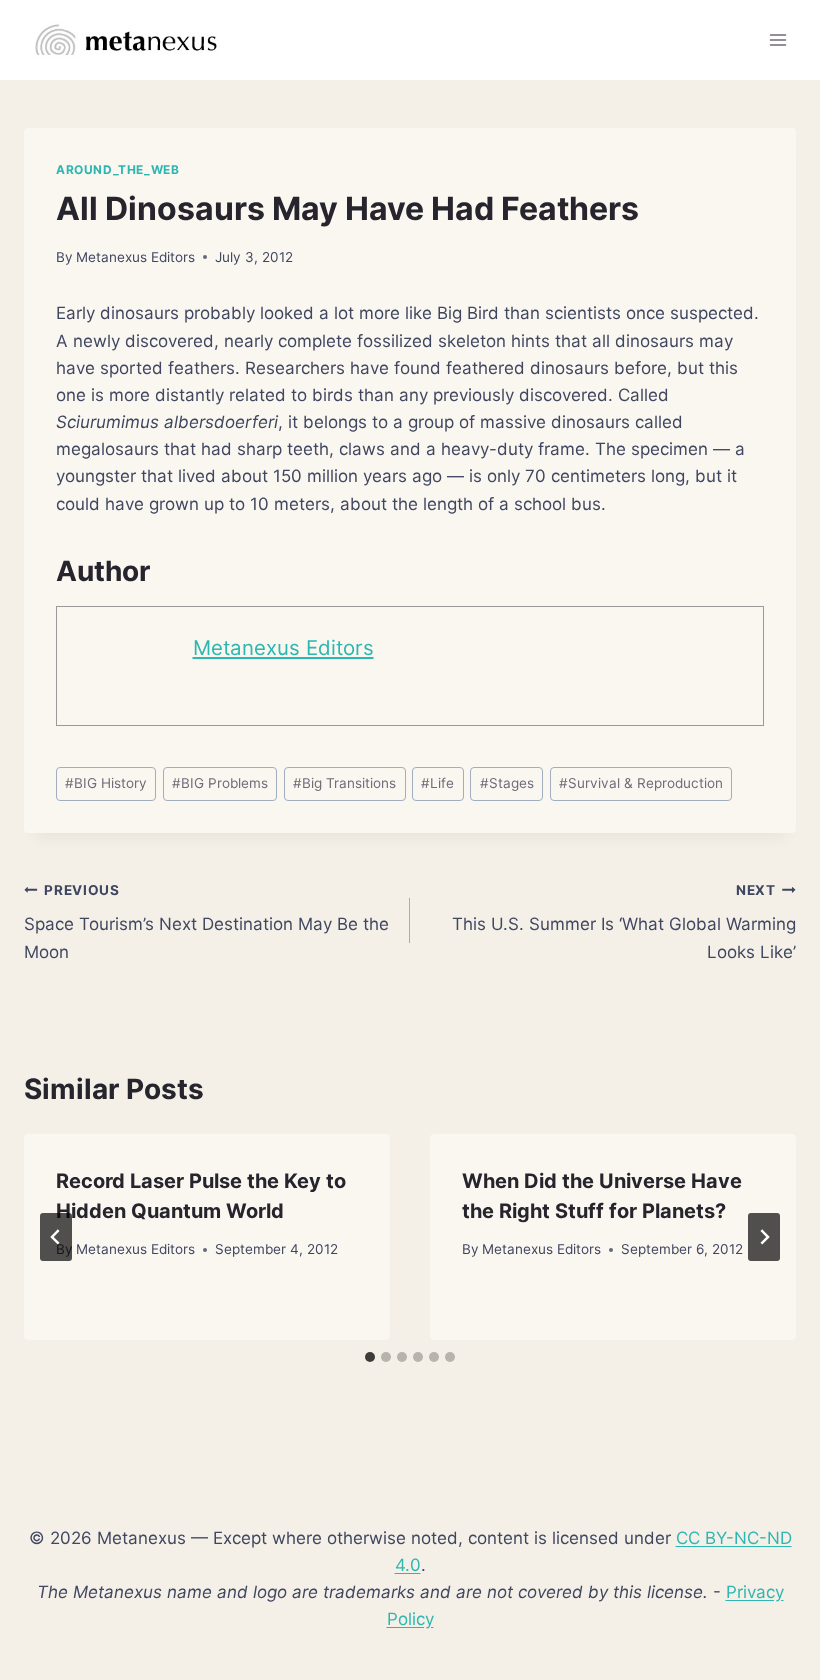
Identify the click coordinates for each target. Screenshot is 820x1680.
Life (437, 783)
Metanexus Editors (135, 257)
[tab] (370, 1357)
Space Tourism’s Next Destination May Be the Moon (206, 922)
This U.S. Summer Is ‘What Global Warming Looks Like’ (624, 922)
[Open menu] (777, 39)
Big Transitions (344, 783)
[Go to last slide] (56, 1237)
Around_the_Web (117, 169)
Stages (507, 783)
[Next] (764, 1237)
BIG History (106, 783)
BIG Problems (220, 783)
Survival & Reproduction (641, 783)
